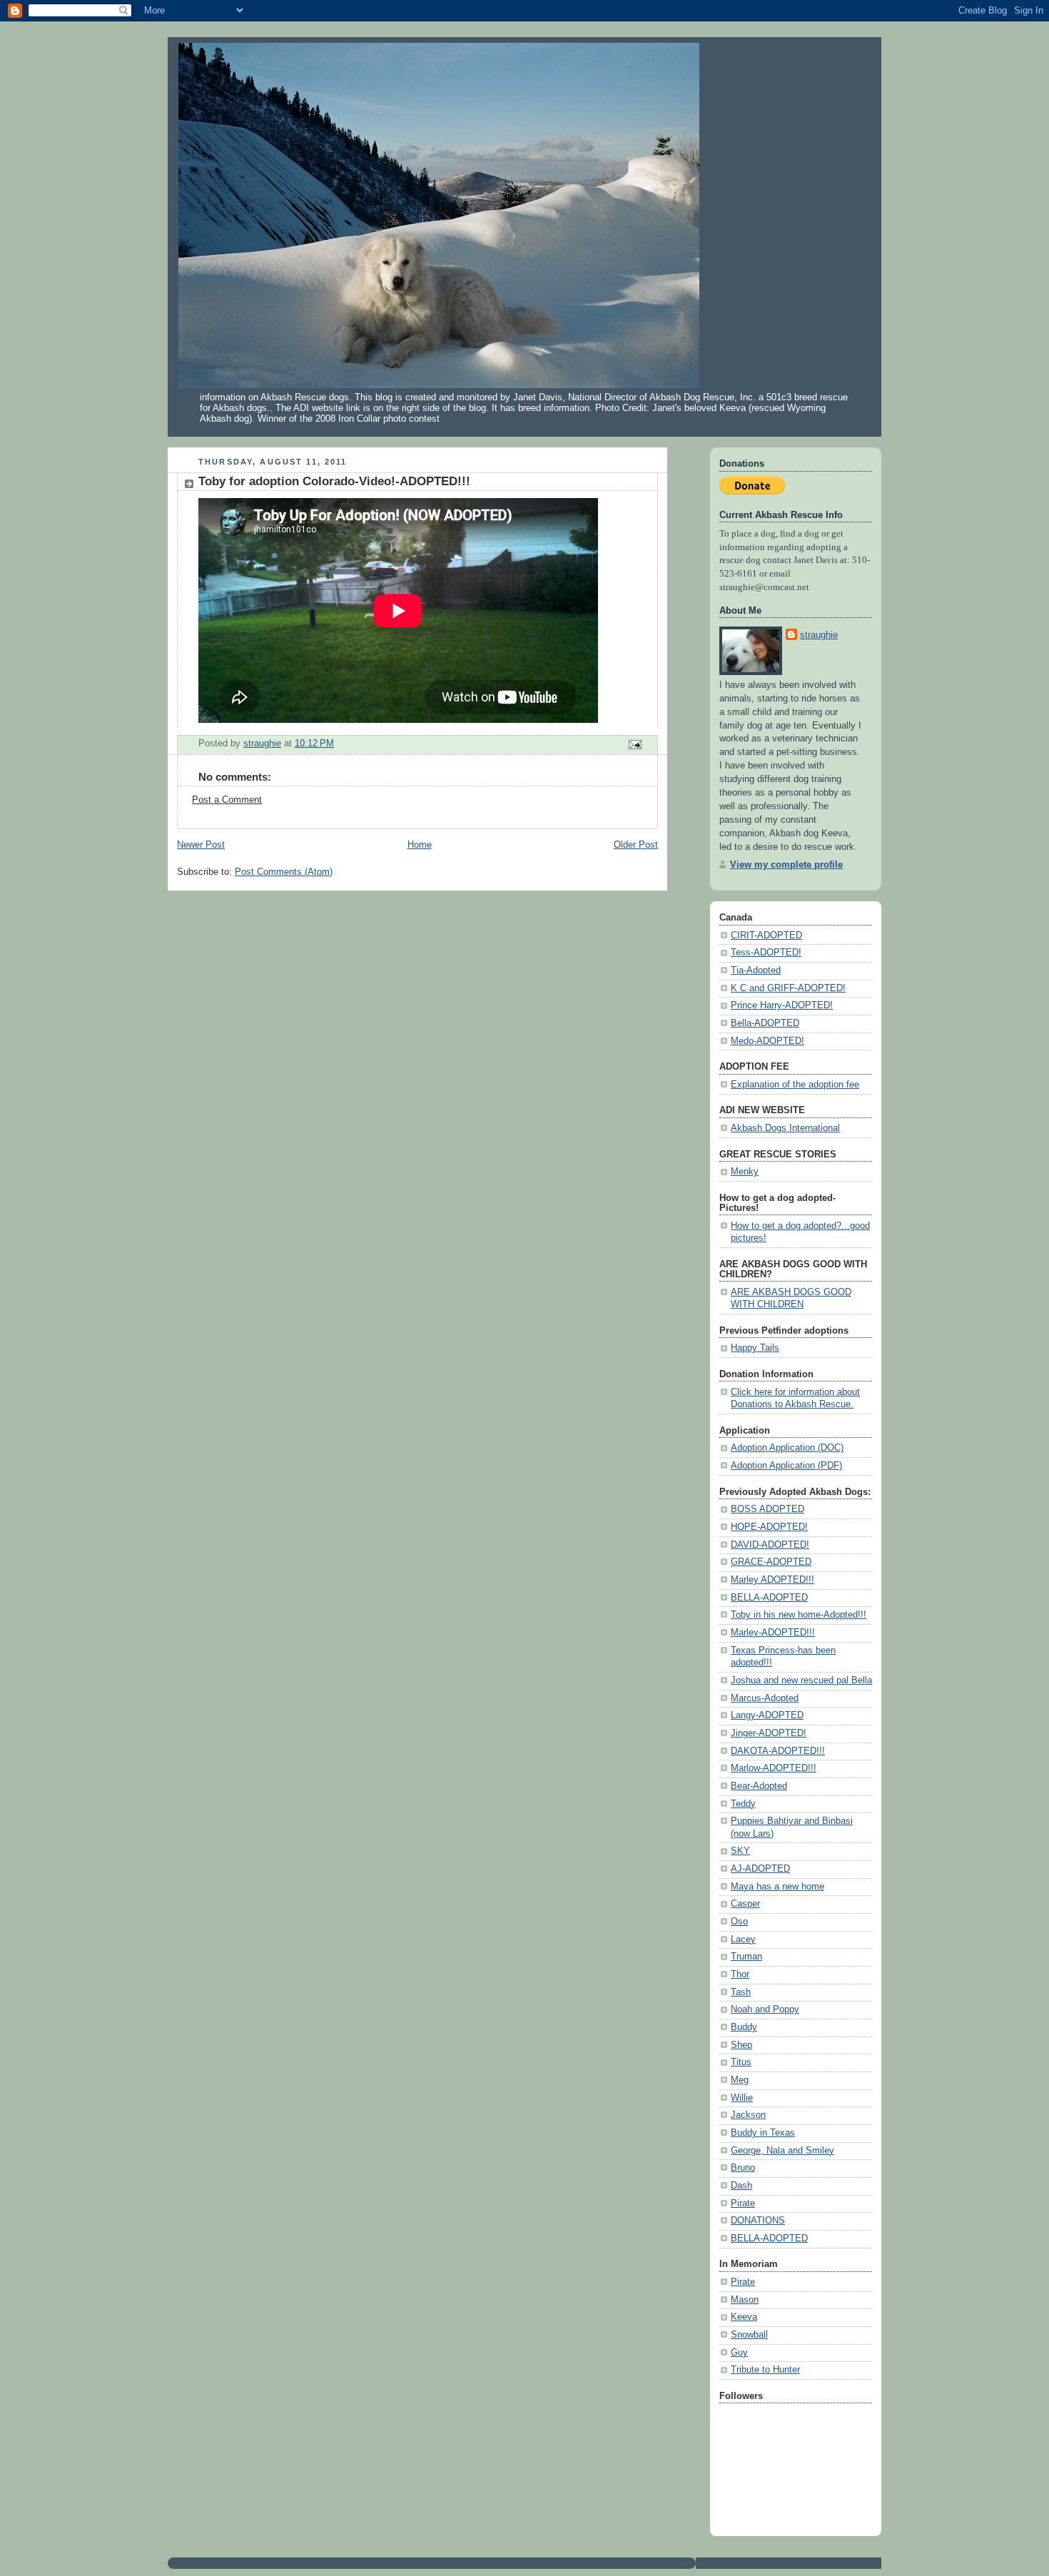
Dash (741, 2186)
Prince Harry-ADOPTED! (782, 1005)
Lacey (743, 1939)
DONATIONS (758, 2221)
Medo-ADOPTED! (767, 1041)
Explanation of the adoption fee (795, 1085)
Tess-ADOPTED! (766, 953)
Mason (745, 2300)
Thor (740, 1974)
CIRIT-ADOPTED (766, 935)
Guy (739, 2353)
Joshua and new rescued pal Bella (801, 1680)
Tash (741, 1992)
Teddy (743, 1804)
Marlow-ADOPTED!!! (774, 1768)
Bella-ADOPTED (765, 1023)
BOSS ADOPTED (767, 1509)
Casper (745, 1904)
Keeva (744, 2317)
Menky (745, 1172)
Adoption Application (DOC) (787, 1448)
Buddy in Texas (763, 2133)
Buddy (744, 2027)
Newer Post (201, 845)
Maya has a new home (777, 1887)
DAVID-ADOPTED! (770, 1545)
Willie (742, 2098)
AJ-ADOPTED (760, 1869)
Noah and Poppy (765, 2009)
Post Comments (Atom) (284, 872)
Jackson (748, 2115)
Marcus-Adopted (765, 1698)
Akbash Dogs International (785, 1128)
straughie (819, 635)
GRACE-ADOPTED (771, 1562)
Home (420, 845)
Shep (741, 2045)
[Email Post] (634, 744)
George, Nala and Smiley (782, 2151)
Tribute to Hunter (765, 2370)
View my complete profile (786, 865)
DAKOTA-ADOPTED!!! (778, 1751)
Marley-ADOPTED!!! (773, 1633)
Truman (746, 1957)
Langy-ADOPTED (767, 1715)
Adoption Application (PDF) (786, 1466)
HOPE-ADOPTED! (769, 1527)
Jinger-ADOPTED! (769, 1733)
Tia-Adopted (756, 970)
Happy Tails (755, 1348)
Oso (739, 1922)
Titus (741, 2062)
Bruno (743, 2168)
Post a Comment (227, 800)
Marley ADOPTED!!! (772, 1580)
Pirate (743, 2204)
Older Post (636, 845)
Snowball (749, 2335)
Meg (740, 2080)
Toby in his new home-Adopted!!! (799, 1615)
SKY (740, 1851)
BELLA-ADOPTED (769, 1598)
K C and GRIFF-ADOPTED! (788, 988)
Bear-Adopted (759, 1786)
